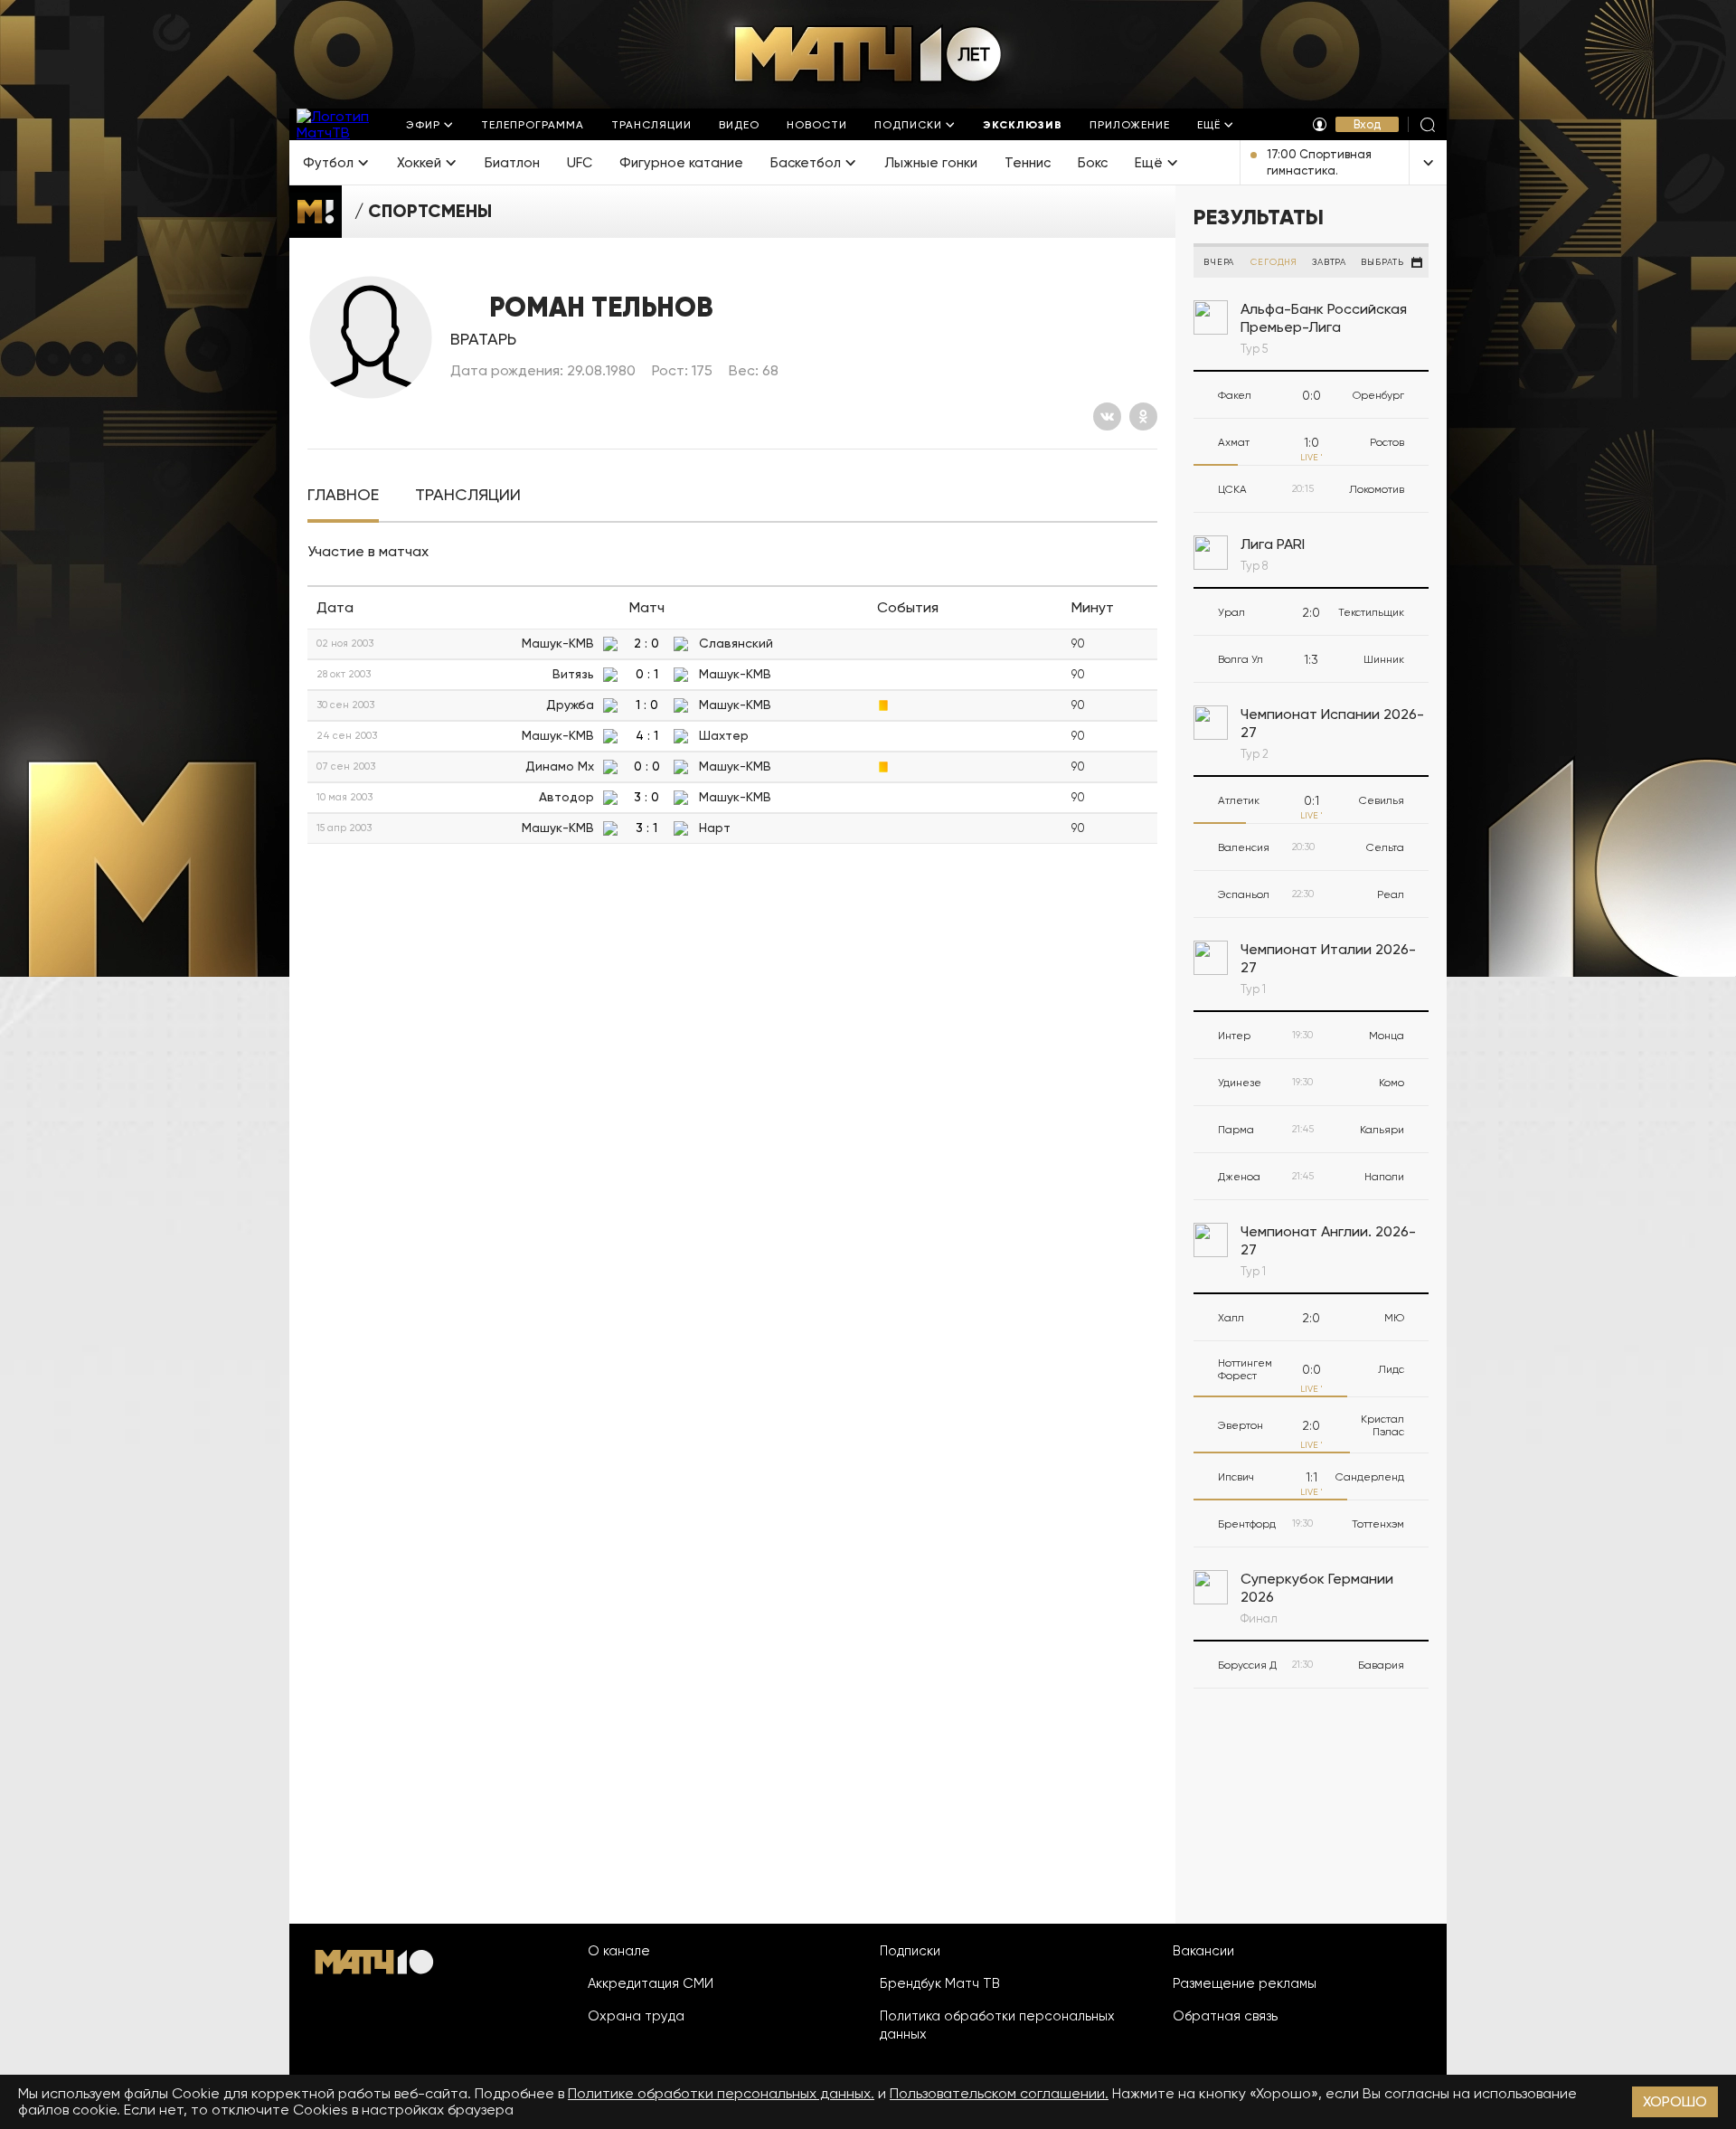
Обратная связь (1225, 2016)
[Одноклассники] (1143, 416)
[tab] (343, 495)
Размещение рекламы (1245, 1983)
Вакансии (1203, 1951)
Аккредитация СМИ (651, 1983)
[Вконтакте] (1107, 416)
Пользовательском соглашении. (999, 2093)
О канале (619, 1951)
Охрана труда (636, 2016)
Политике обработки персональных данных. (721, 2093)
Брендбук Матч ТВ (940, 1983)
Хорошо (1675, 2101)
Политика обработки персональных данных (997, 2025)
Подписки (910, 1951)
